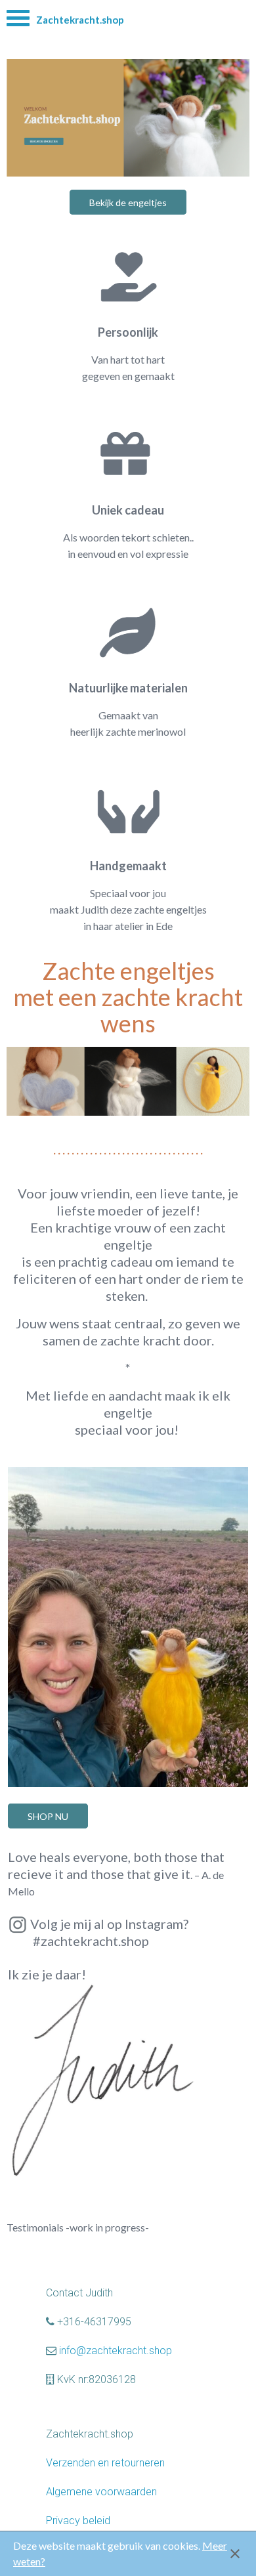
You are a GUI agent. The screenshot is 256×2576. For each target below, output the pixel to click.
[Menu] (18, 21)
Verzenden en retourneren (105, 2463)
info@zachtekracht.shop (116, 2351)
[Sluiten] (235, 2554)
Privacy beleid (78, 2521)
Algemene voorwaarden (101, 2492)
